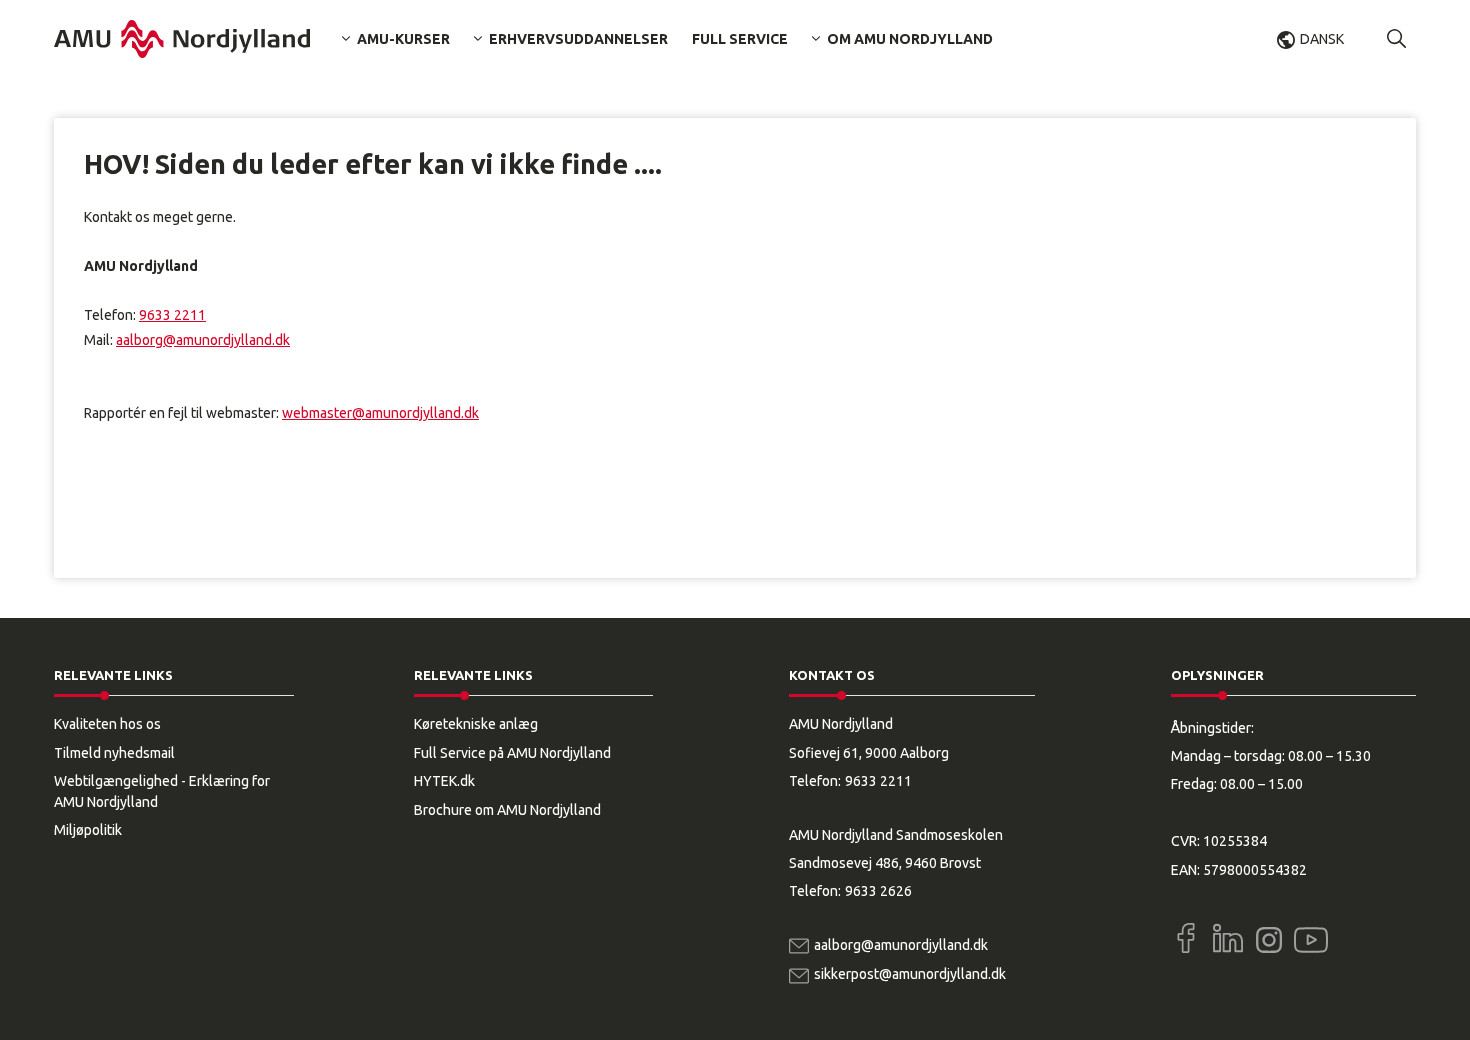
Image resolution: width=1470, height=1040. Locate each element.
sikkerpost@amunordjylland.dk (910, 974)
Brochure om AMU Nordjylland (507, 810)
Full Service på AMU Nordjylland (512, 753)
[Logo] (182, 39)
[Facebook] (1186, 938)
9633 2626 (878, 891)
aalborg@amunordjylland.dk (203, 340)
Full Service (740, 39)
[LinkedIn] (1228, 938)
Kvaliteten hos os (107, 724)
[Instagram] (1269, 940)
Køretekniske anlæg (476, 724)
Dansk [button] (1322, 39)
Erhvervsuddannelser (578, 39)
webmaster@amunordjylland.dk (380, 413)
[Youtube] (1311, 936)
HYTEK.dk (444, 781)
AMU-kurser (403, 39)
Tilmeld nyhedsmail (114, 753)
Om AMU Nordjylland (910, 39)
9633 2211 (172, 315)
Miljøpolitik (88, 830)
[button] (1397, 39)
